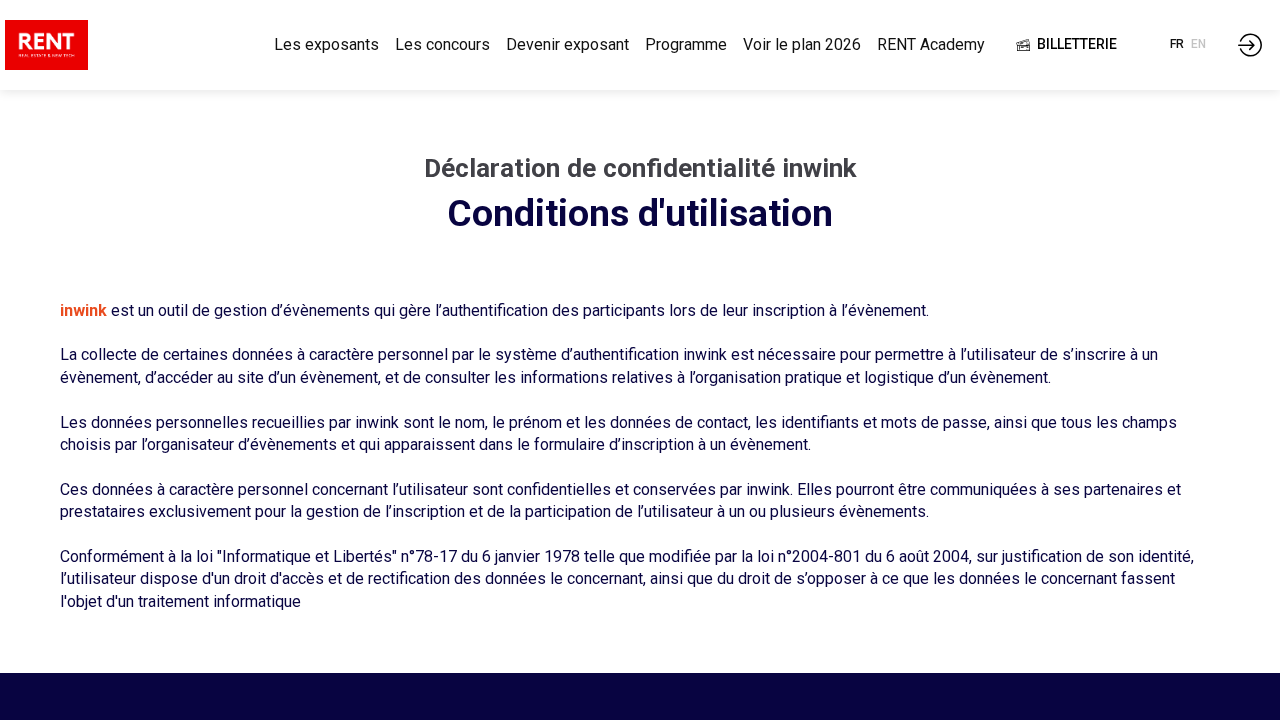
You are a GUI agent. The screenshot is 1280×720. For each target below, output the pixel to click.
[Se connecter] (1250, 45)
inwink (83, 310)
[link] (326, 45)
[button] (1066, 45)
